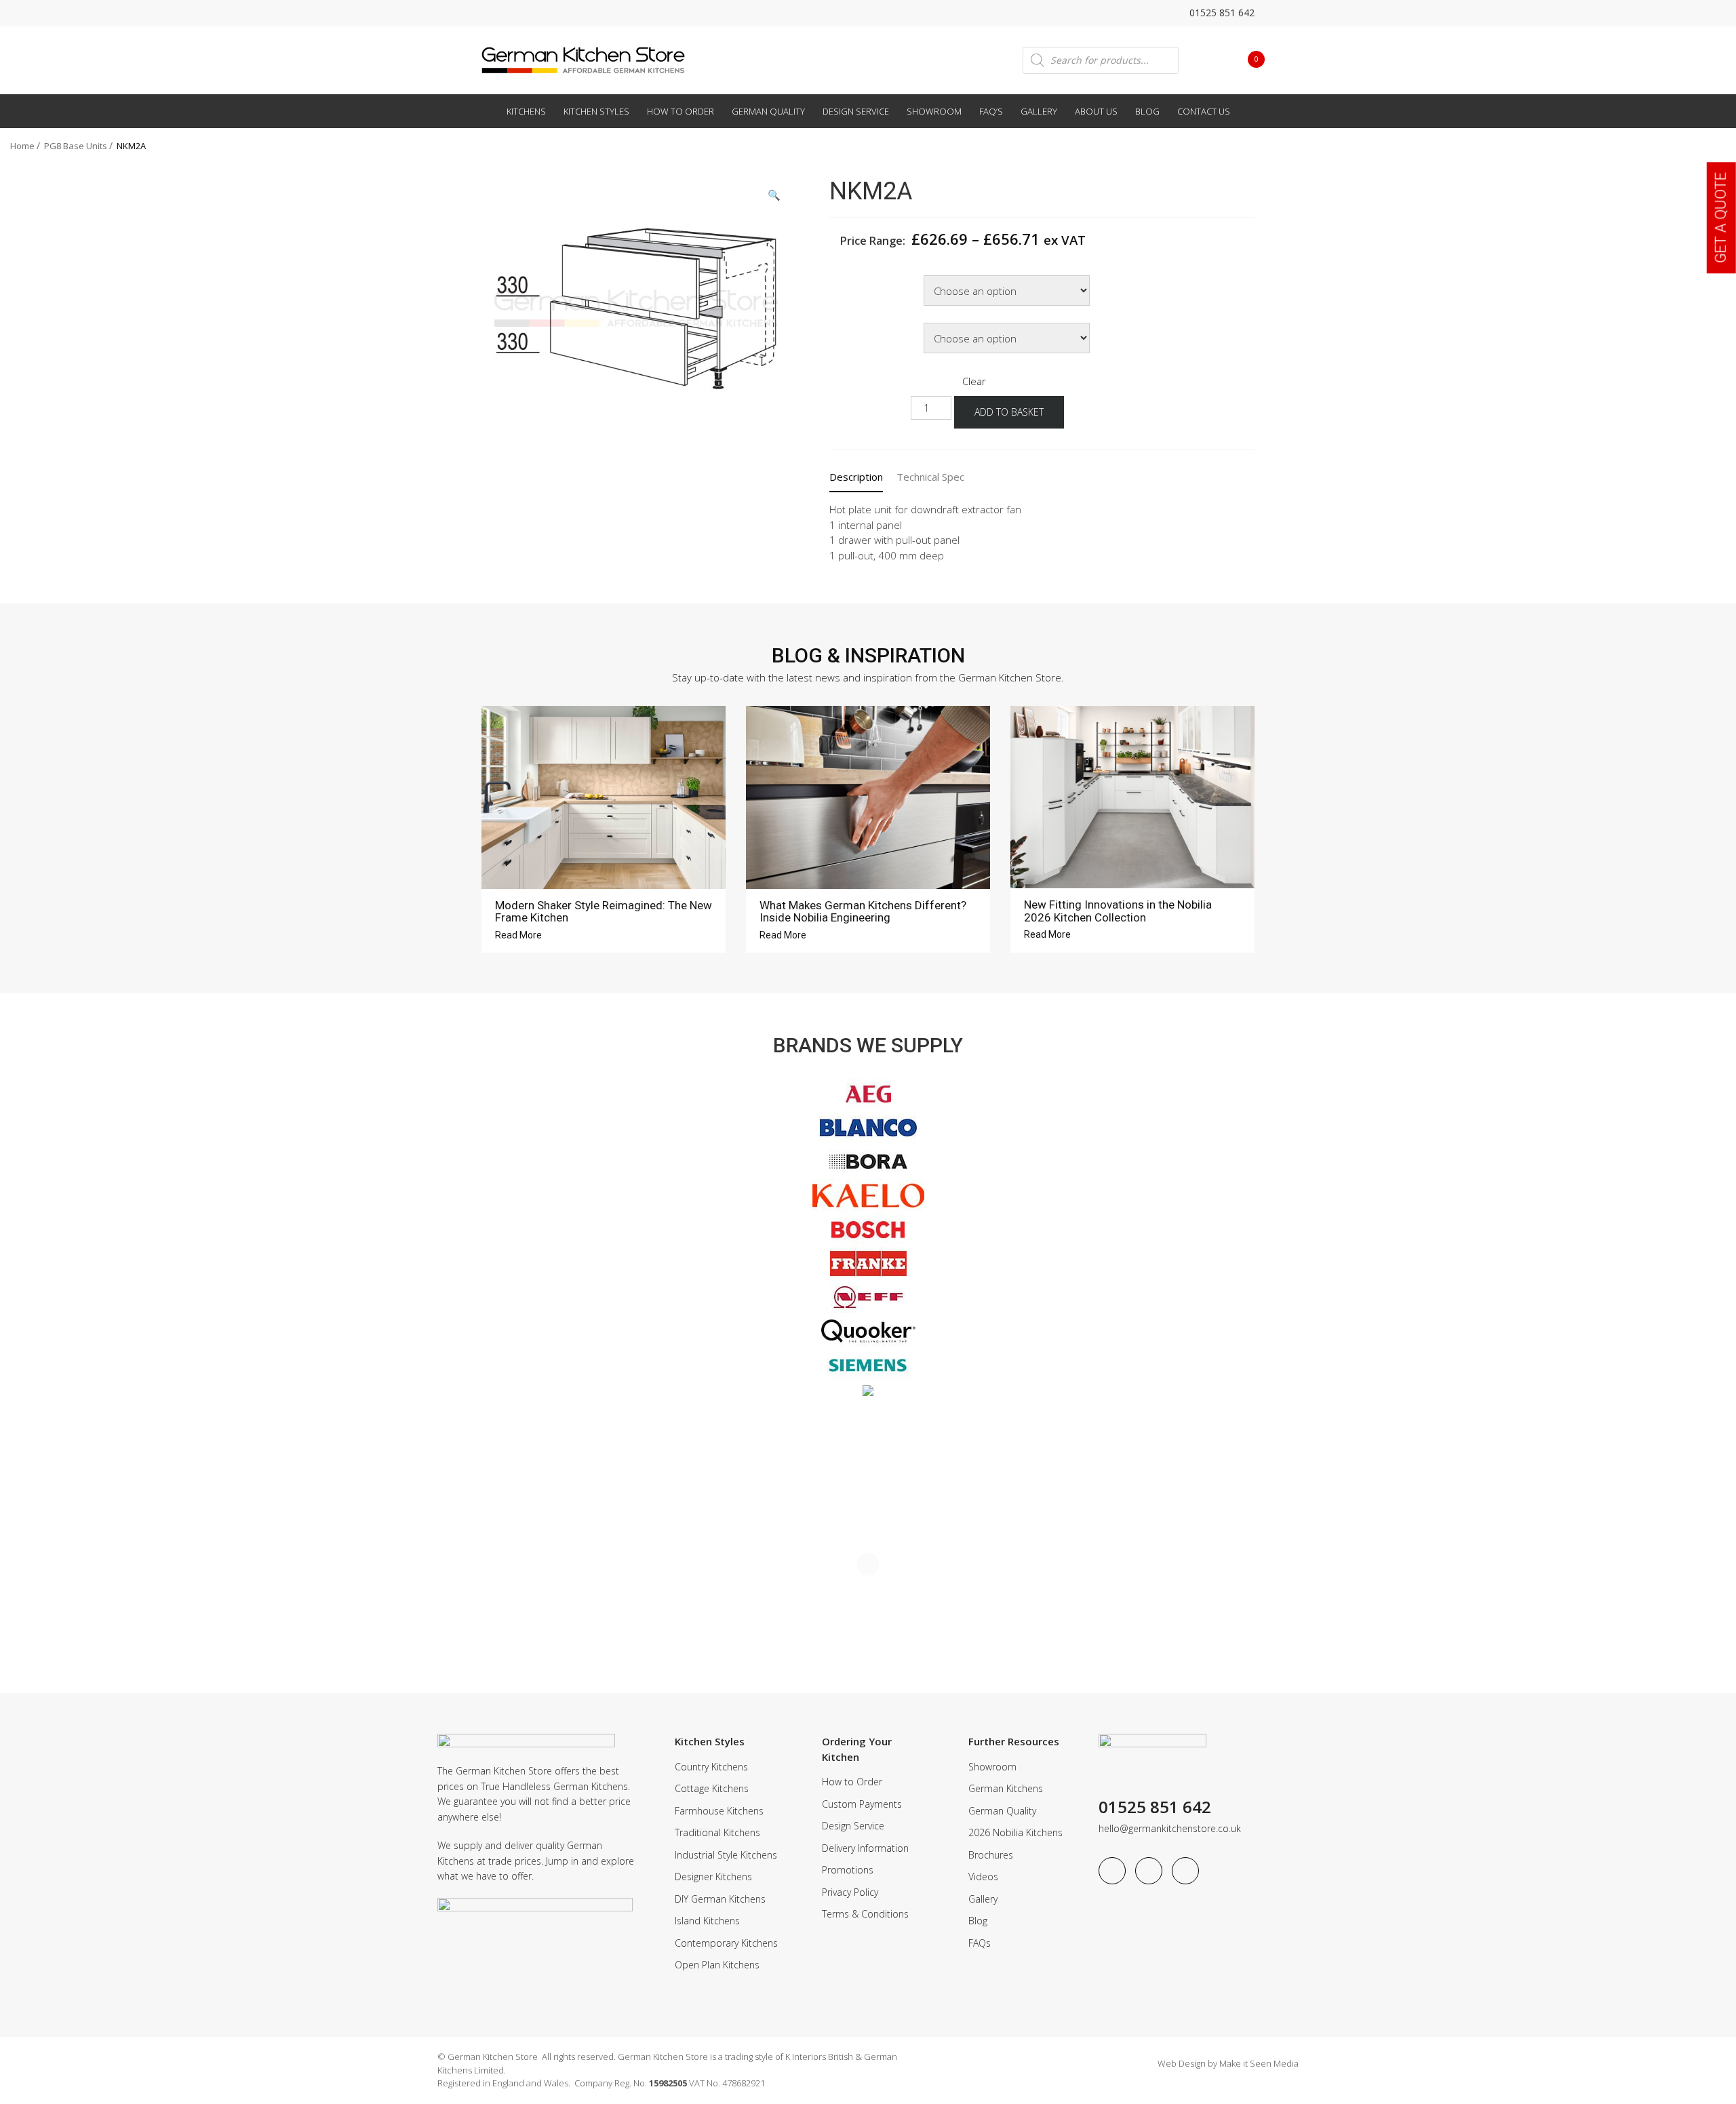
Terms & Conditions (865, 1914)
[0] (1246, 59)
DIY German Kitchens (720, 1899)
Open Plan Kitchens (717, 1965)
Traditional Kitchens (717, 1832)
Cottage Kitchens (712, 1788)
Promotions (848, 1870)
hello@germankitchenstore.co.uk (1170, 1828)
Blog (1147, 111)
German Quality (768, 111)
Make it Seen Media (1259, 2063)
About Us (1096, 111)
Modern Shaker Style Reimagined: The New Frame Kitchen (604, 912)
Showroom (934, 111)
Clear (974, 381)
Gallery (1039, 111)
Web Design (1182, 2063)
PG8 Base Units (76, 146)
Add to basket (1009, 412)
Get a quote (1721, 218)
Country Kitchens (711, 1767)
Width (845, 277)
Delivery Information (865, 1848)
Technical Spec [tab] (930, 477)
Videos (983, 1877)
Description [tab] (856, 477)
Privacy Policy (850, 1892)
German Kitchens (1006, 1788)
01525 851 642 (1221, 13)
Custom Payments (862, 1804)
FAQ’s (991, 111)
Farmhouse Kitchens (719, 1811)
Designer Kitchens (713, 1877)
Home (22, 146)
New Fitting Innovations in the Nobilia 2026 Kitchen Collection (1118, 911)
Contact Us (1204, 111)
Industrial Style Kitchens (726, 1855)
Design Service (856, 111)
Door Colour (856, 324)
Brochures (991, 1855)
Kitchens (526, 111)
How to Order (680, 111)
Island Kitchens (707, 1921)
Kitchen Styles (596, 111)
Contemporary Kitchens (726, 1943)
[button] (774, 195)
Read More (519, 935)
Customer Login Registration (1208, 60)
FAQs (980, 1943)
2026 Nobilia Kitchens (1015, 1832)
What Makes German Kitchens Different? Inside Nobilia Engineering (863, 912)
